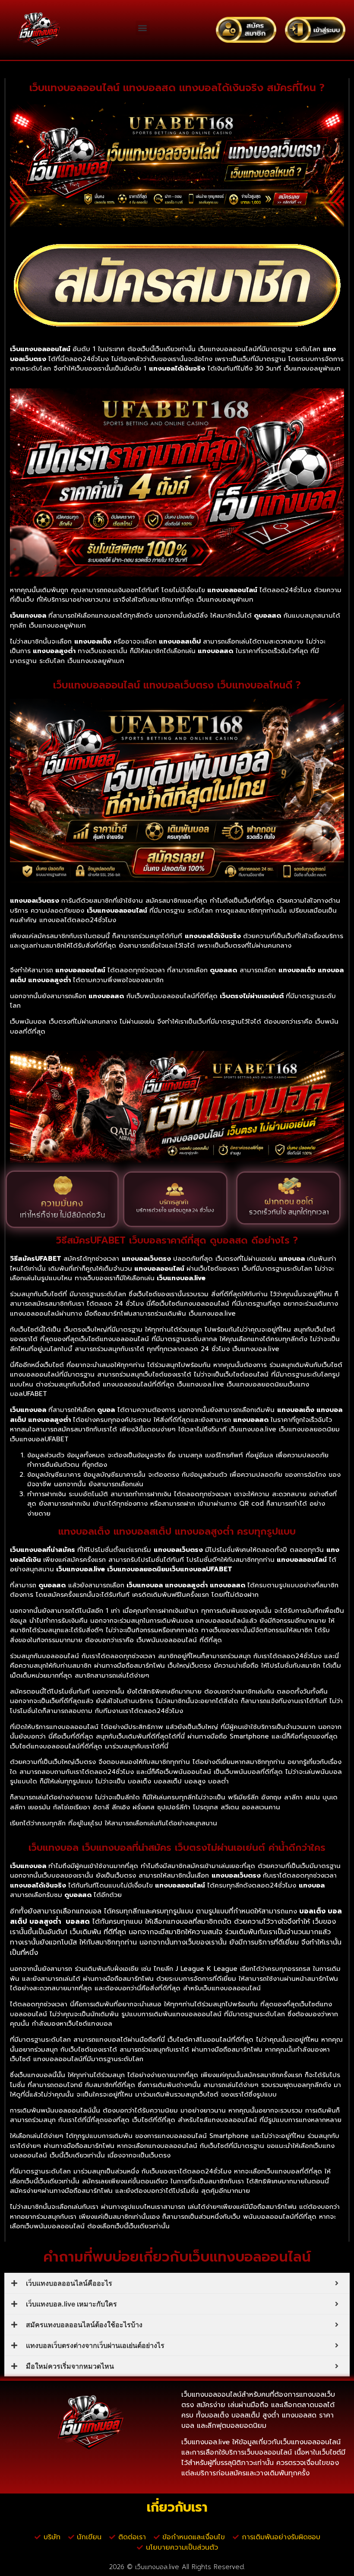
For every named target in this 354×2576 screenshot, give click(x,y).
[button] (143, 28)
